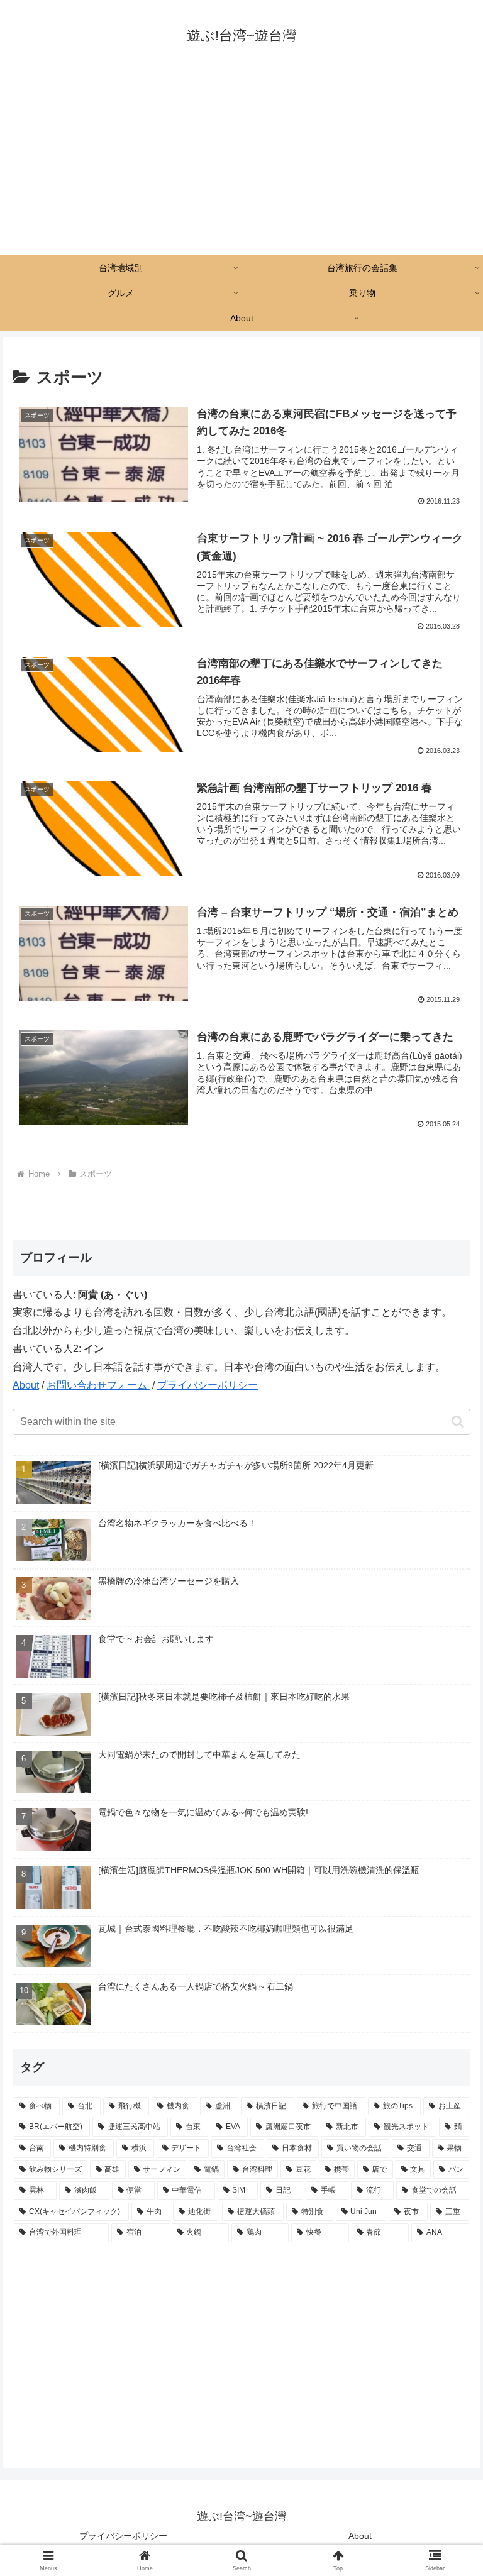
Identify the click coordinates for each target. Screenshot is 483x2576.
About (26, 1385)
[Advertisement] (241, 161)
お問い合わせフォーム (98, 1385)
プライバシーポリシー (208, 1385)
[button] (458, 1422)
